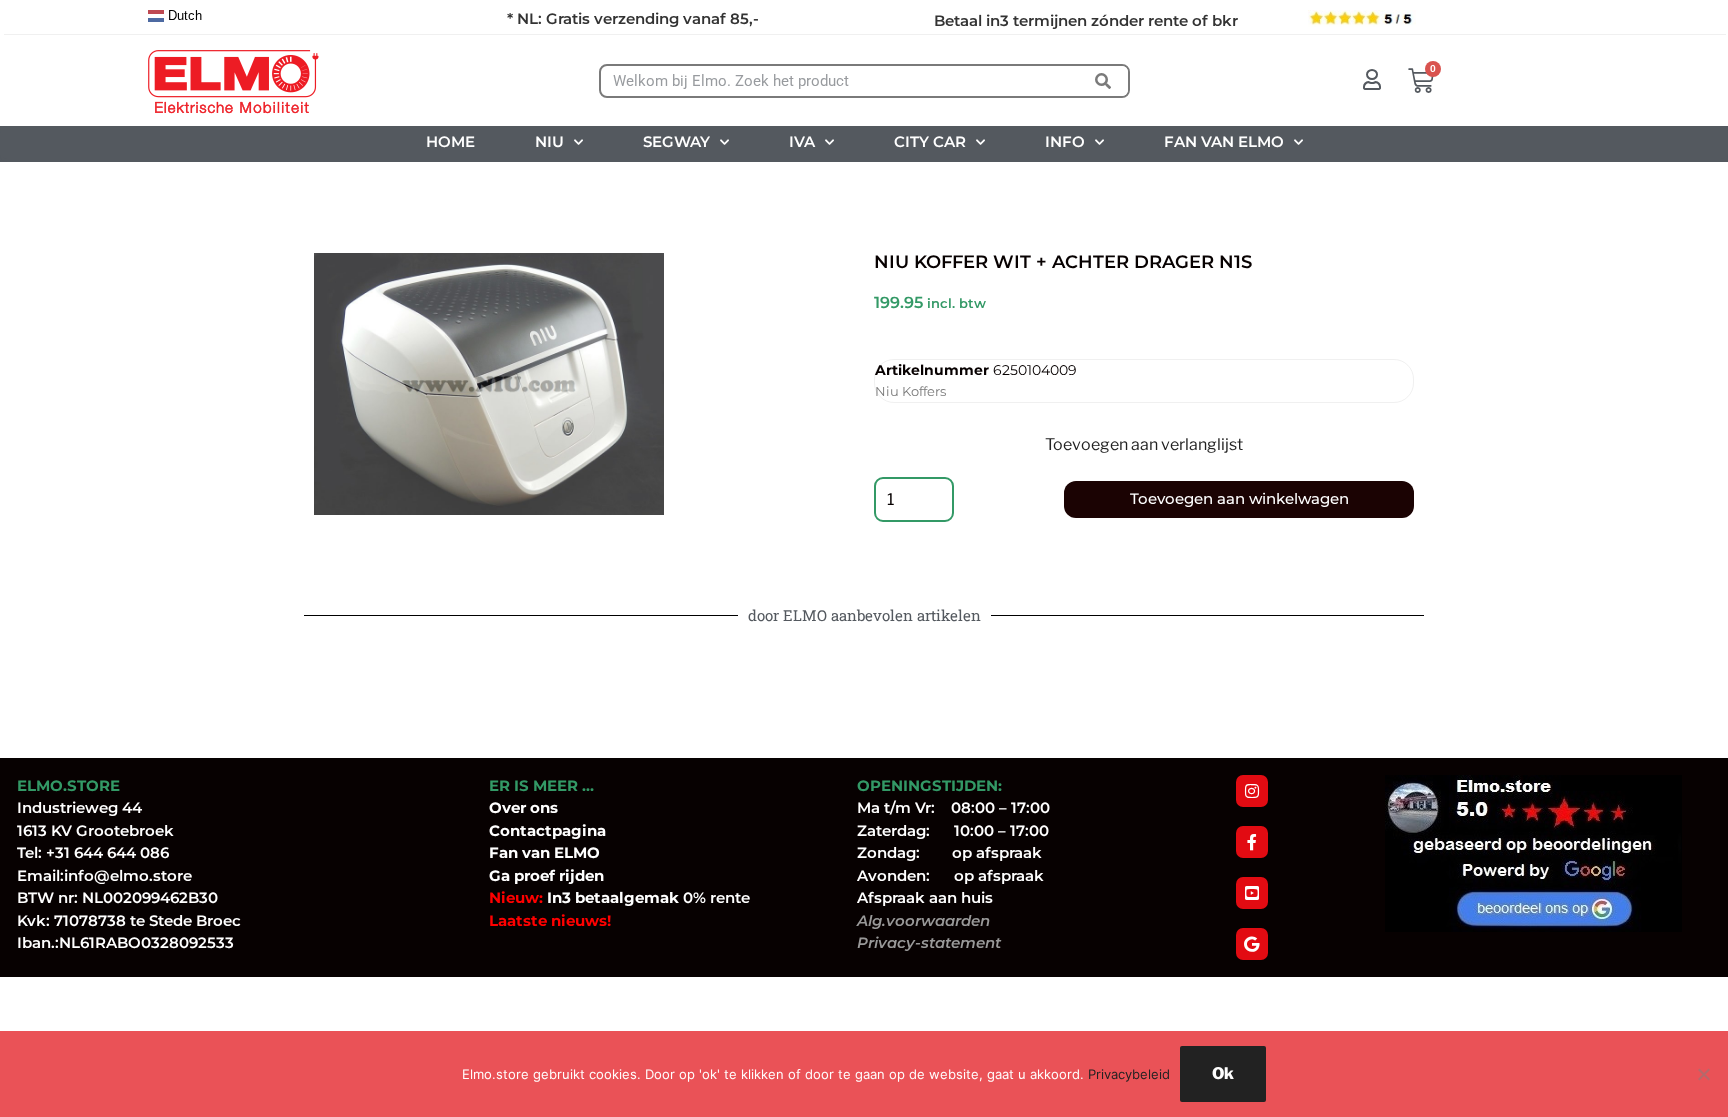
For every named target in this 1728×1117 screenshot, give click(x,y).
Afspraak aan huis (925, 897)
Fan (503, 852)
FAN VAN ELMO (1224, 141)
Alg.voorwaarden (923, 920)
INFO (1065, 141)
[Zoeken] (1102, 81)
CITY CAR (930, 141)
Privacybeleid (1129, 1074)
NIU (549, 141)
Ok (1223, 1073)
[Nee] (1703, 1074)
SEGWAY (676, 141)
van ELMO (559, 852)
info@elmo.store (128, 875)
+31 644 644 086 (107, 852)
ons (544, 807)
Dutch (183, 15)
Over (509, 807)
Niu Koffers (910, 391)
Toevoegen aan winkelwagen (1239, 498)
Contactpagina (547, 830)
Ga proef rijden (546, 875)
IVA (802, 141)
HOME (450, 141)
